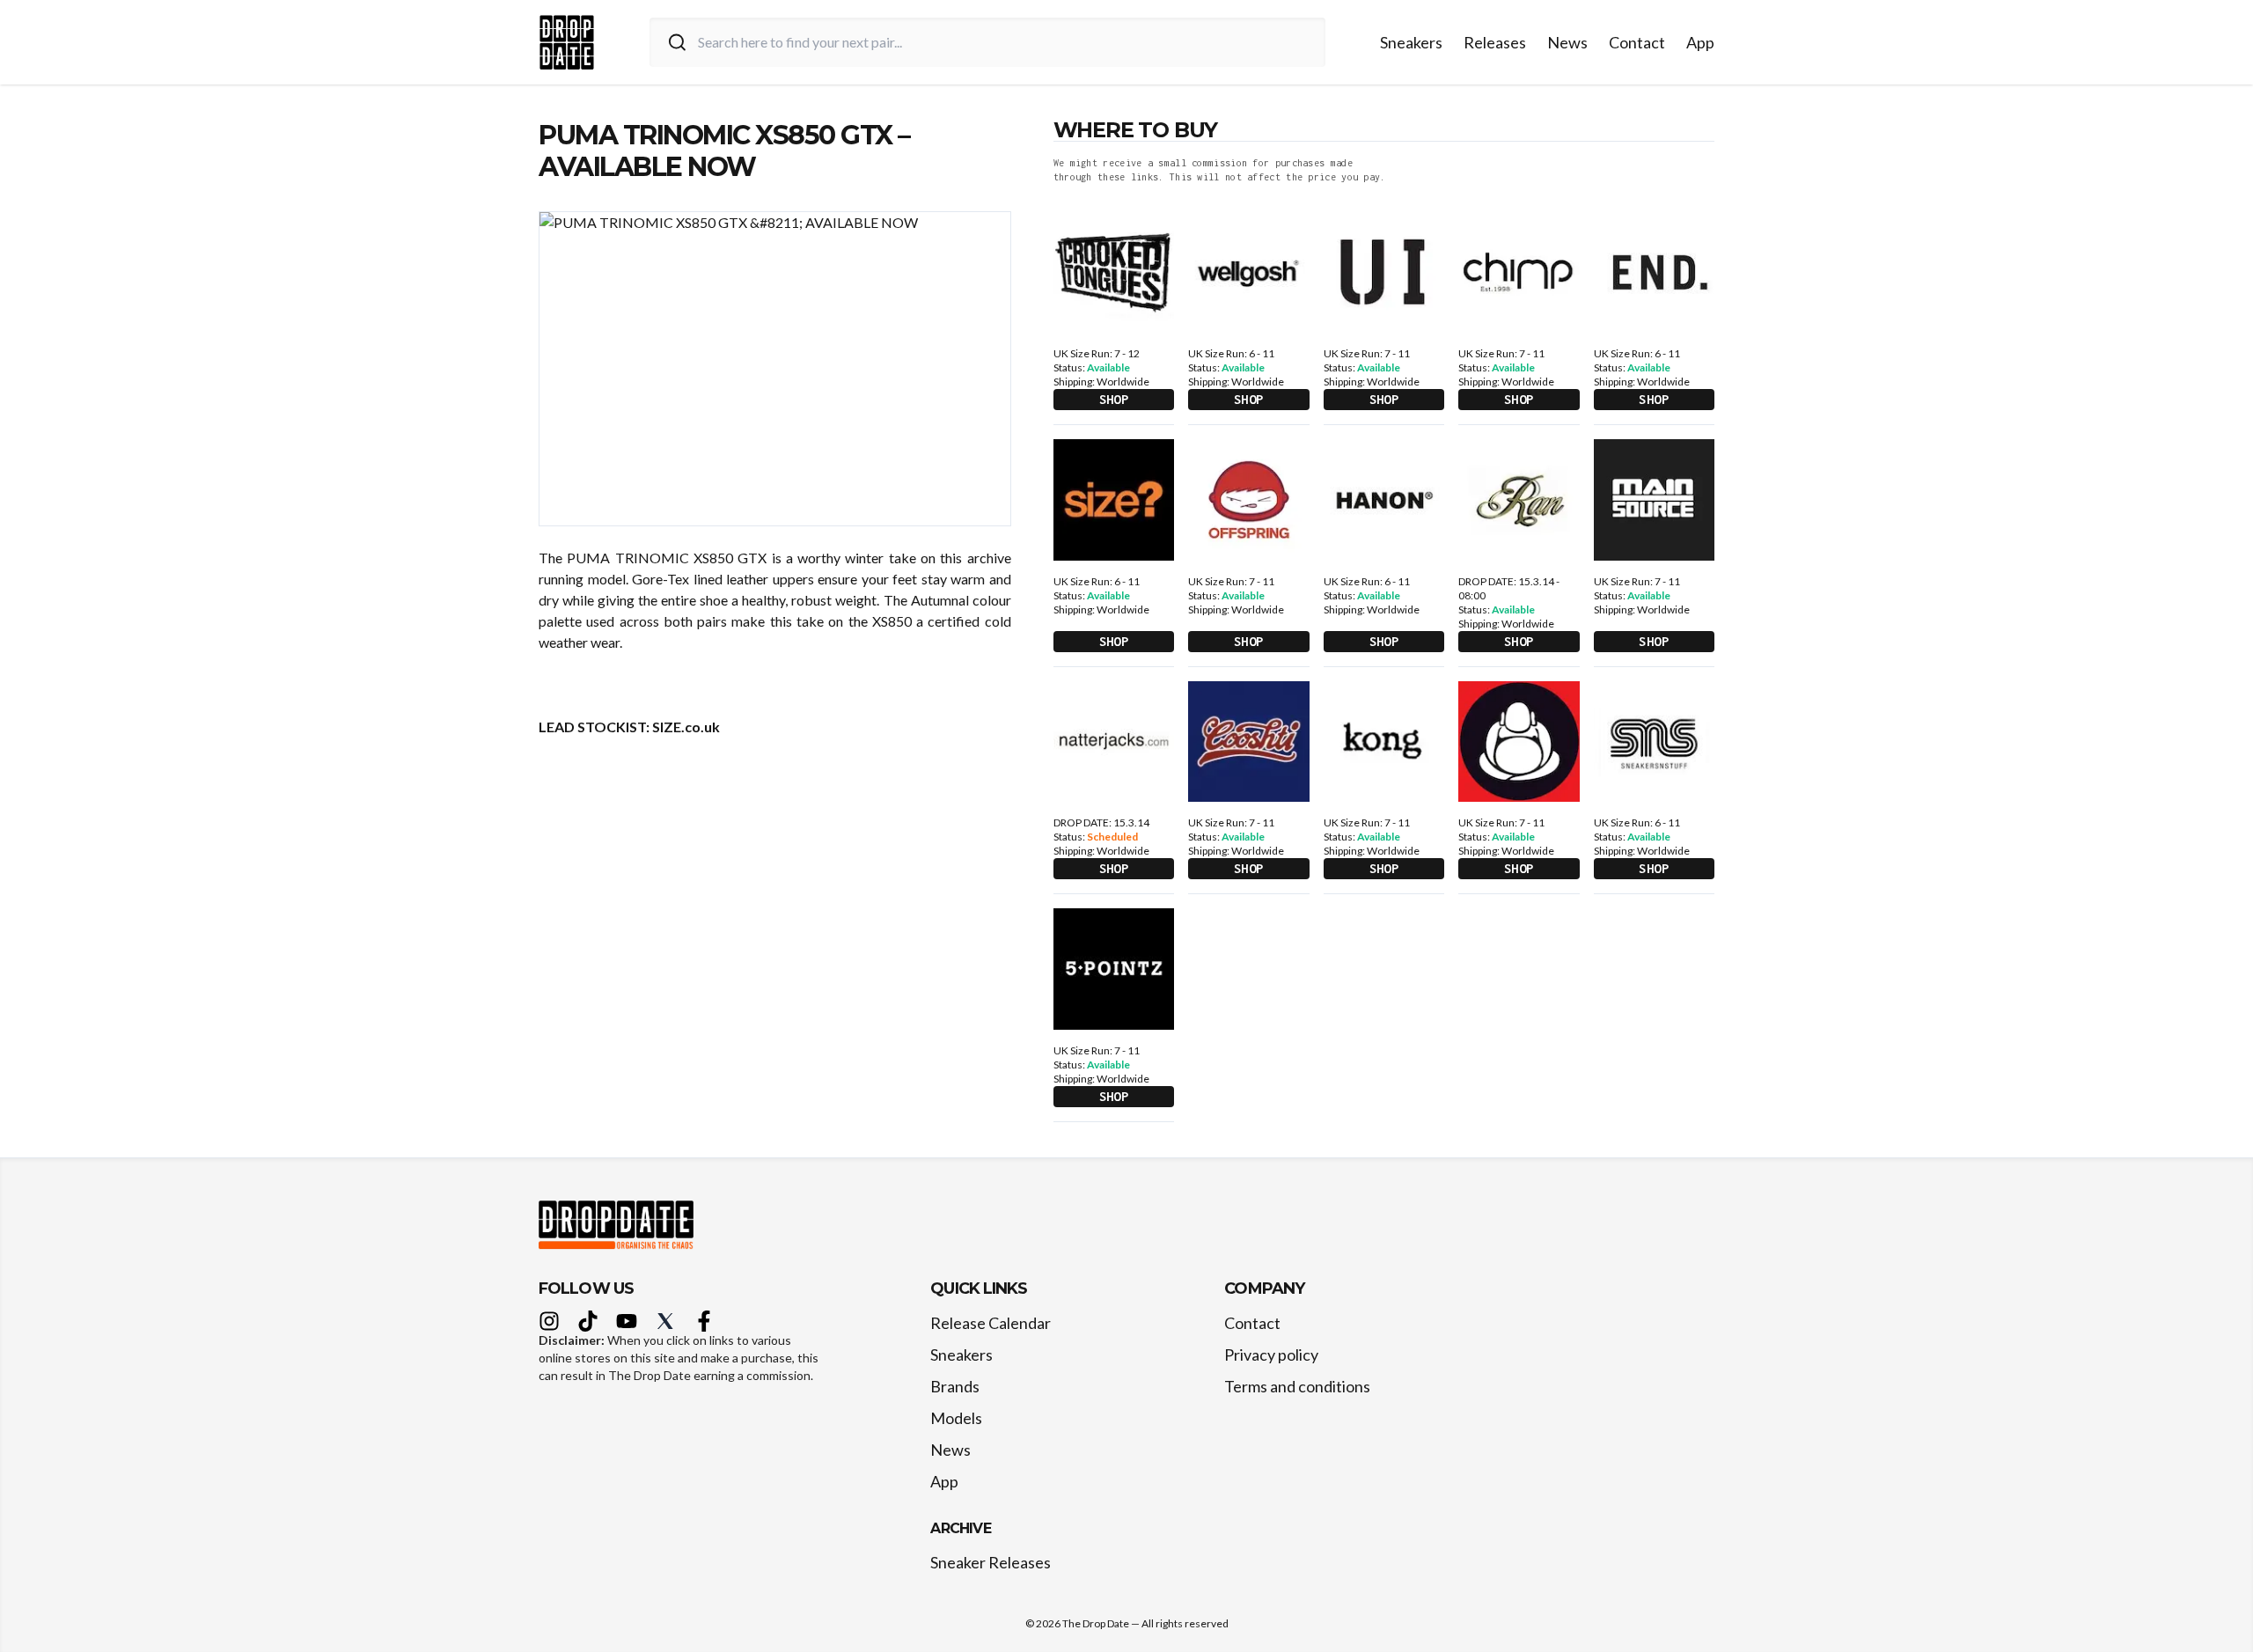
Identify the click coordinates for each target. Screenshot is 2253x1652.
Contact (1637, 42)
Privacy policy (1271, 1355)
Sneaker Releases (991, 1562)
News (1567, 42)
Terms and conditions (1297, 1386)
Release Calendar (991, 1323)
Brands (955, 1386)
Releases (1495, 42)
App (1700, 42)
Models (956, 1418)
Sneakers (1411, 42)
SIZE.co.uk (686, 727)
